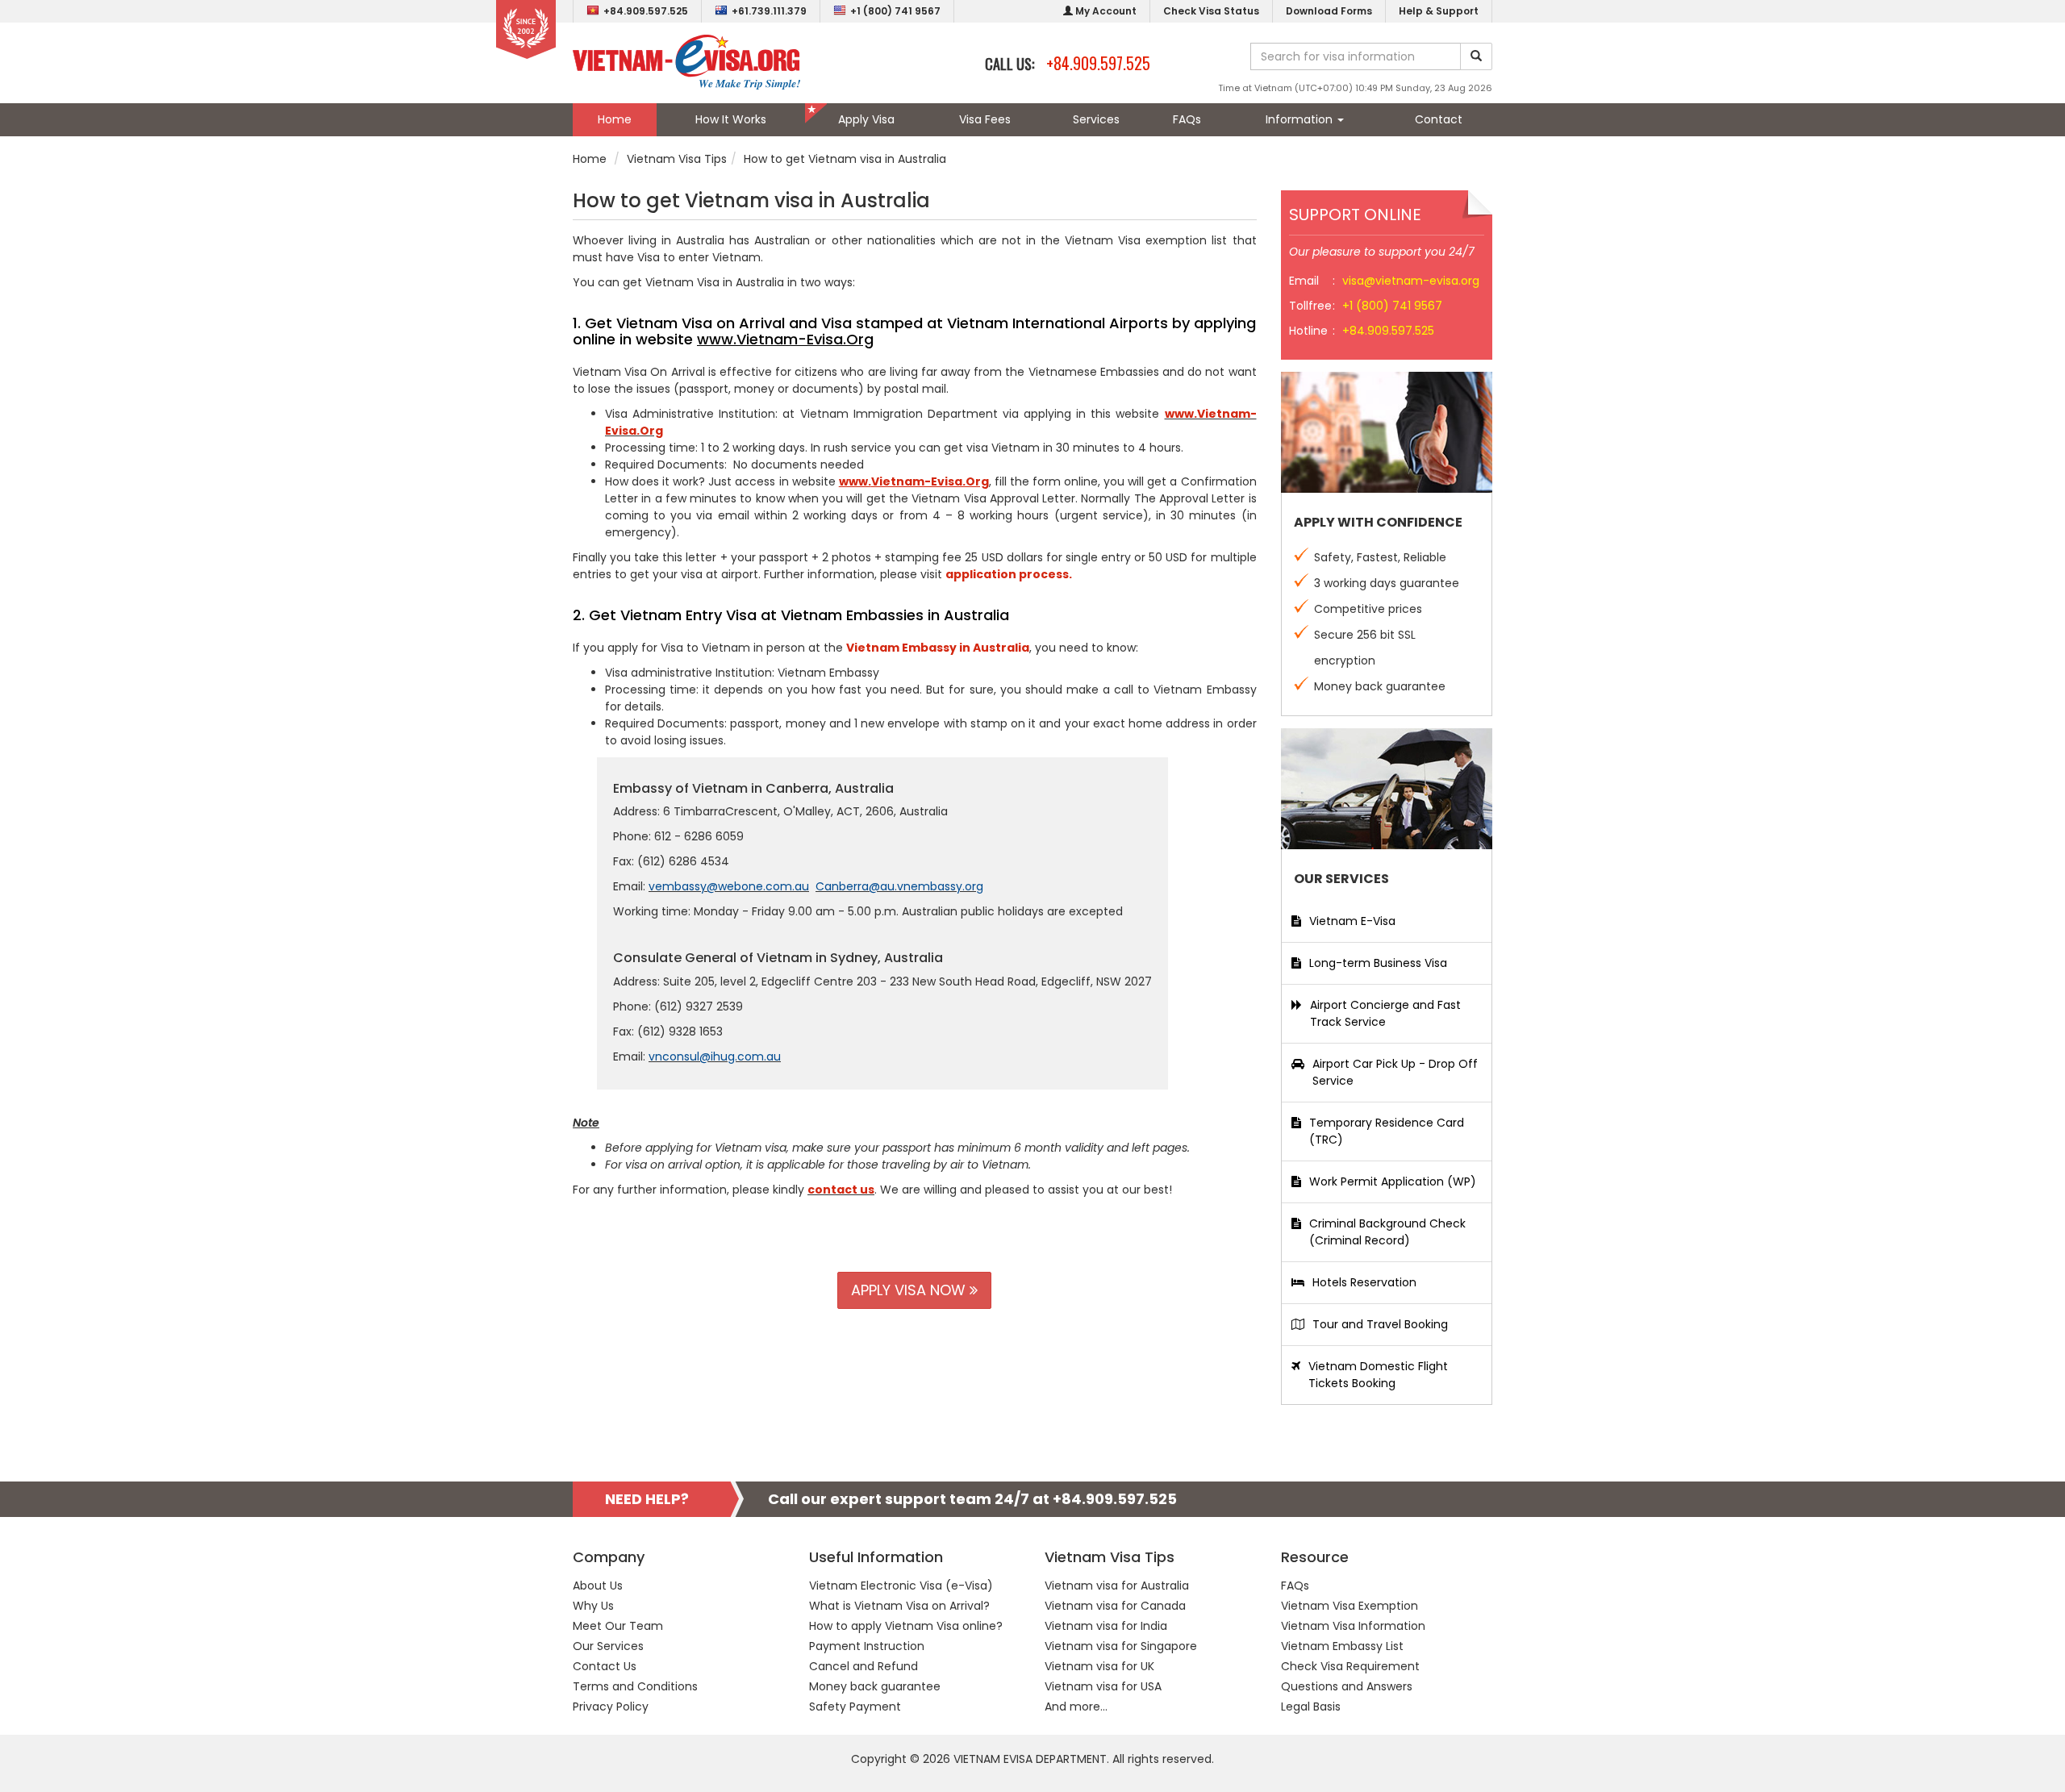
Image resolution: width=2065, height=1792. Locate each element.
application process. (1009, 574)
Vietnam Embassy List (1342, 1646)
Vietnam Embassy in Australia (938, 648)
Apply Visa (866, 119)
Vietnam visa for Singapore (1121, 1646)
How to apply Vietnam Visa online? (906, 1626)
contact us (841, 1190)
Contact (1439, 119)
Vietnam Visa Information (1353, 1626)
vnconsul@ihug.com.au (715, 1056)
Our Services (608, 1646)
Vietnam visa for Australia (1117, 1586)
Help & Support (1439, 11)
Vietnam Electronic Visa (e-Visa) (901, 1586)
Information (1301, 119)
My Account (1105, 11)
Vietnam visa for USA (1103, 1686)
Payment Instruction (867, 1646)
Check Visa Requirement (1350, 1666)
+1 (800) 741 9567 (895, 11)
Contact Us (605, 1666)
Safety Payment (855, 1707)
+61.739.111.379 (769, 11)
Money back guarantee (875, 1686)
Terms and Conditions (635, 1686)
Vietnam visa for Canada (1115, 1606)
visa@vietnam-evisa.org (1411, 281)
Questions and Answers (1347, 1686)
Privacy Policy (611, 1707)
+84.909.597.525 (646, 11)
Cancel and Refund (864, 1666)
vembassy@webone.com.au (729, 886)
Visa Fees (985, 119)
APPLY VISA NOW (910, 1290)
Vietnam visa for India (1106, 1626)
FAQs (1187, 119)
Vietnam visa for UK (1099, 1666)
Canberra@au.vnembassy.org (899, 886)
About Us (598, 1586)
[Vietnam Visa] (686, 61)
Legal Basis (1311, 1707)
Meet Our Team (618, 1626)
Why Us (593, 1606)
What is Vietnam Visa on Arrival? (899, 1606)
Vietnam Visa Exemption (1350, 1606)
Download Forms (1329, 11)
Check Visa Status (1211, 11)
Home (615, 119)
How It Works (731, 119)
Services (1096, 119)
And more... (1076, 1707)
